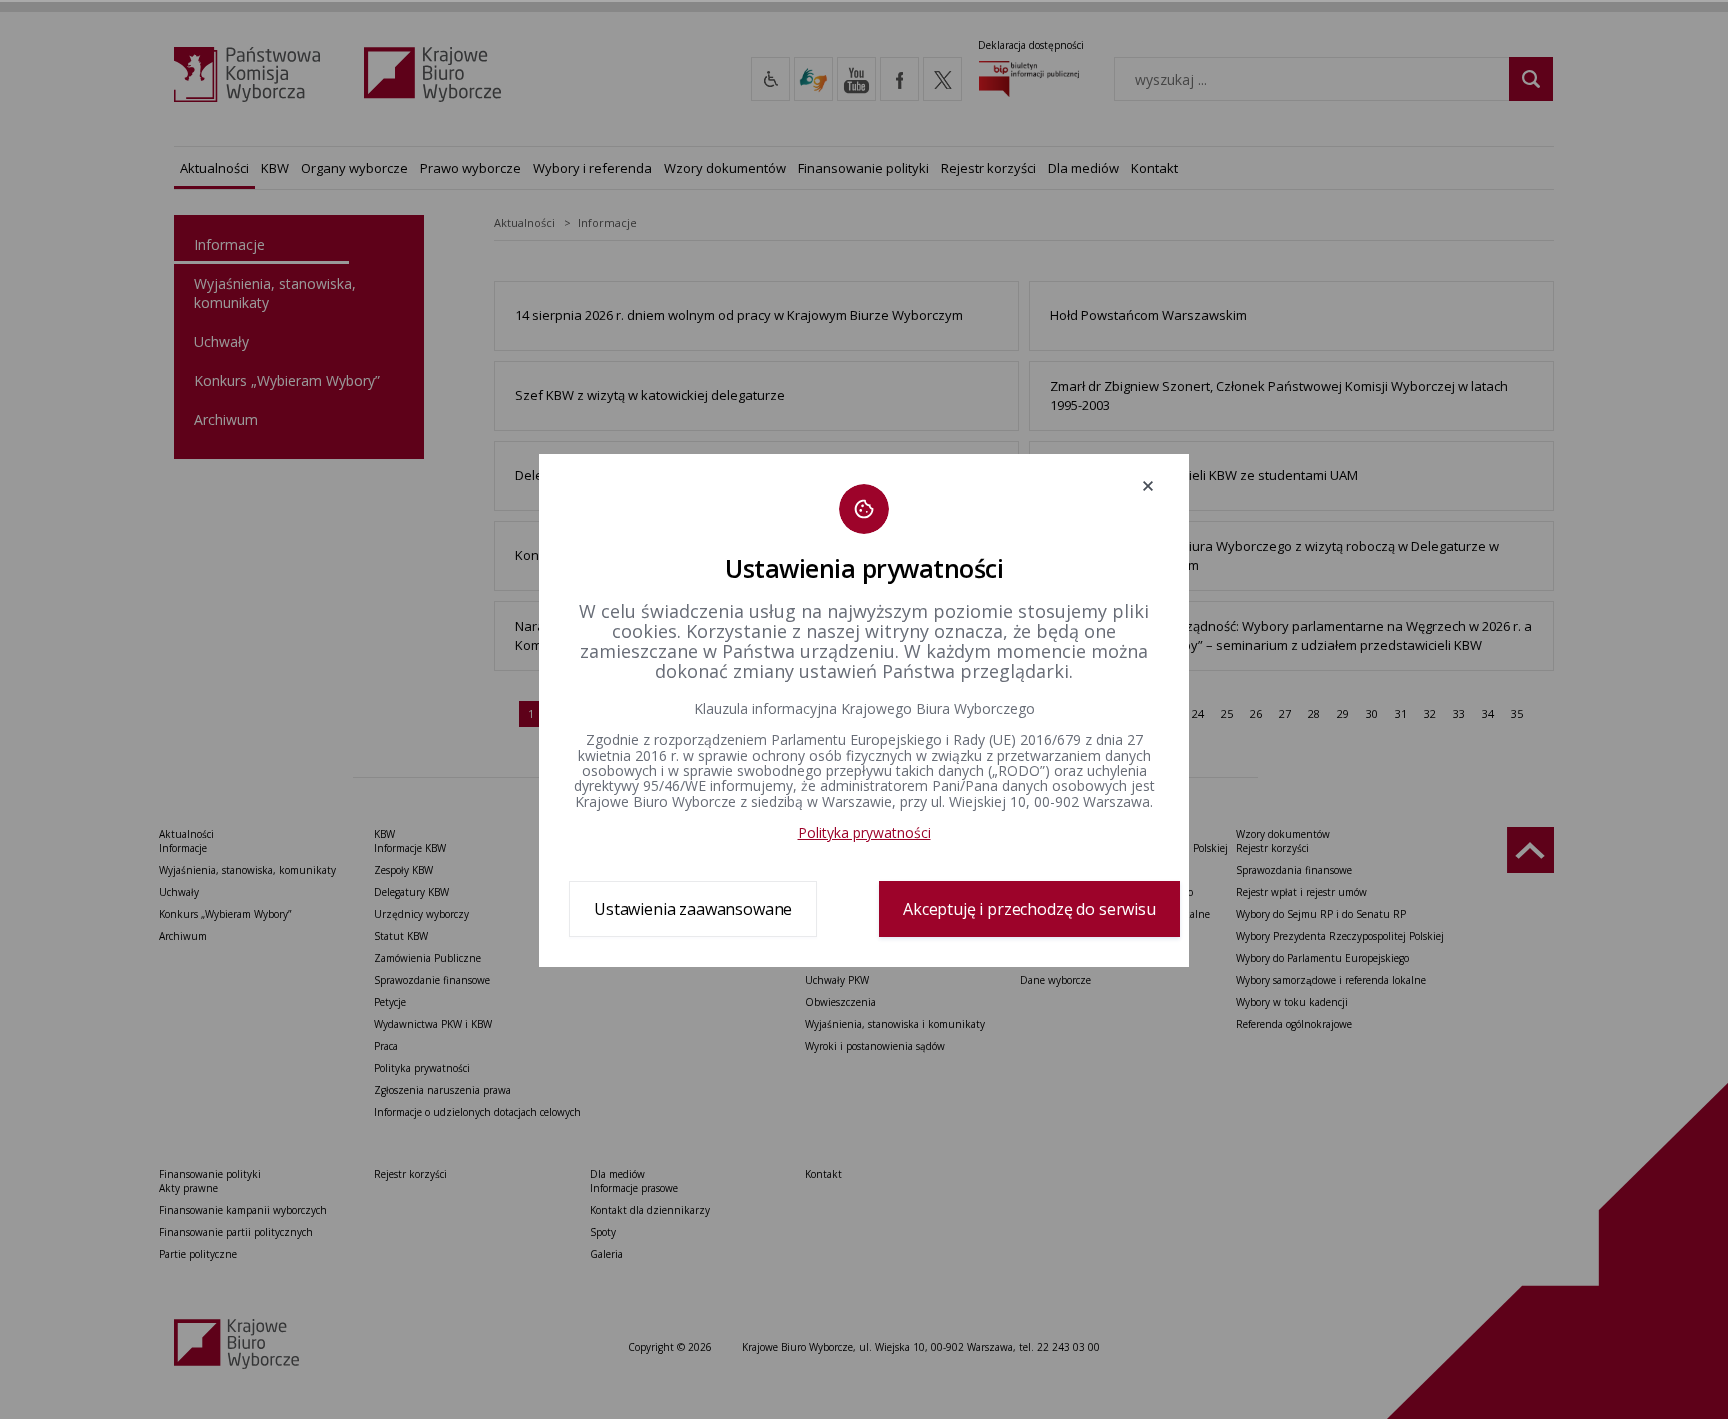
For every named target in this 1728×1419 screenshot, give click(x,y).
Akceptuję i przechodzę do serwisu (1029, 909)
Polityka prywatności (864, 832)
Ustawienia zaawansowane (693, 909)
